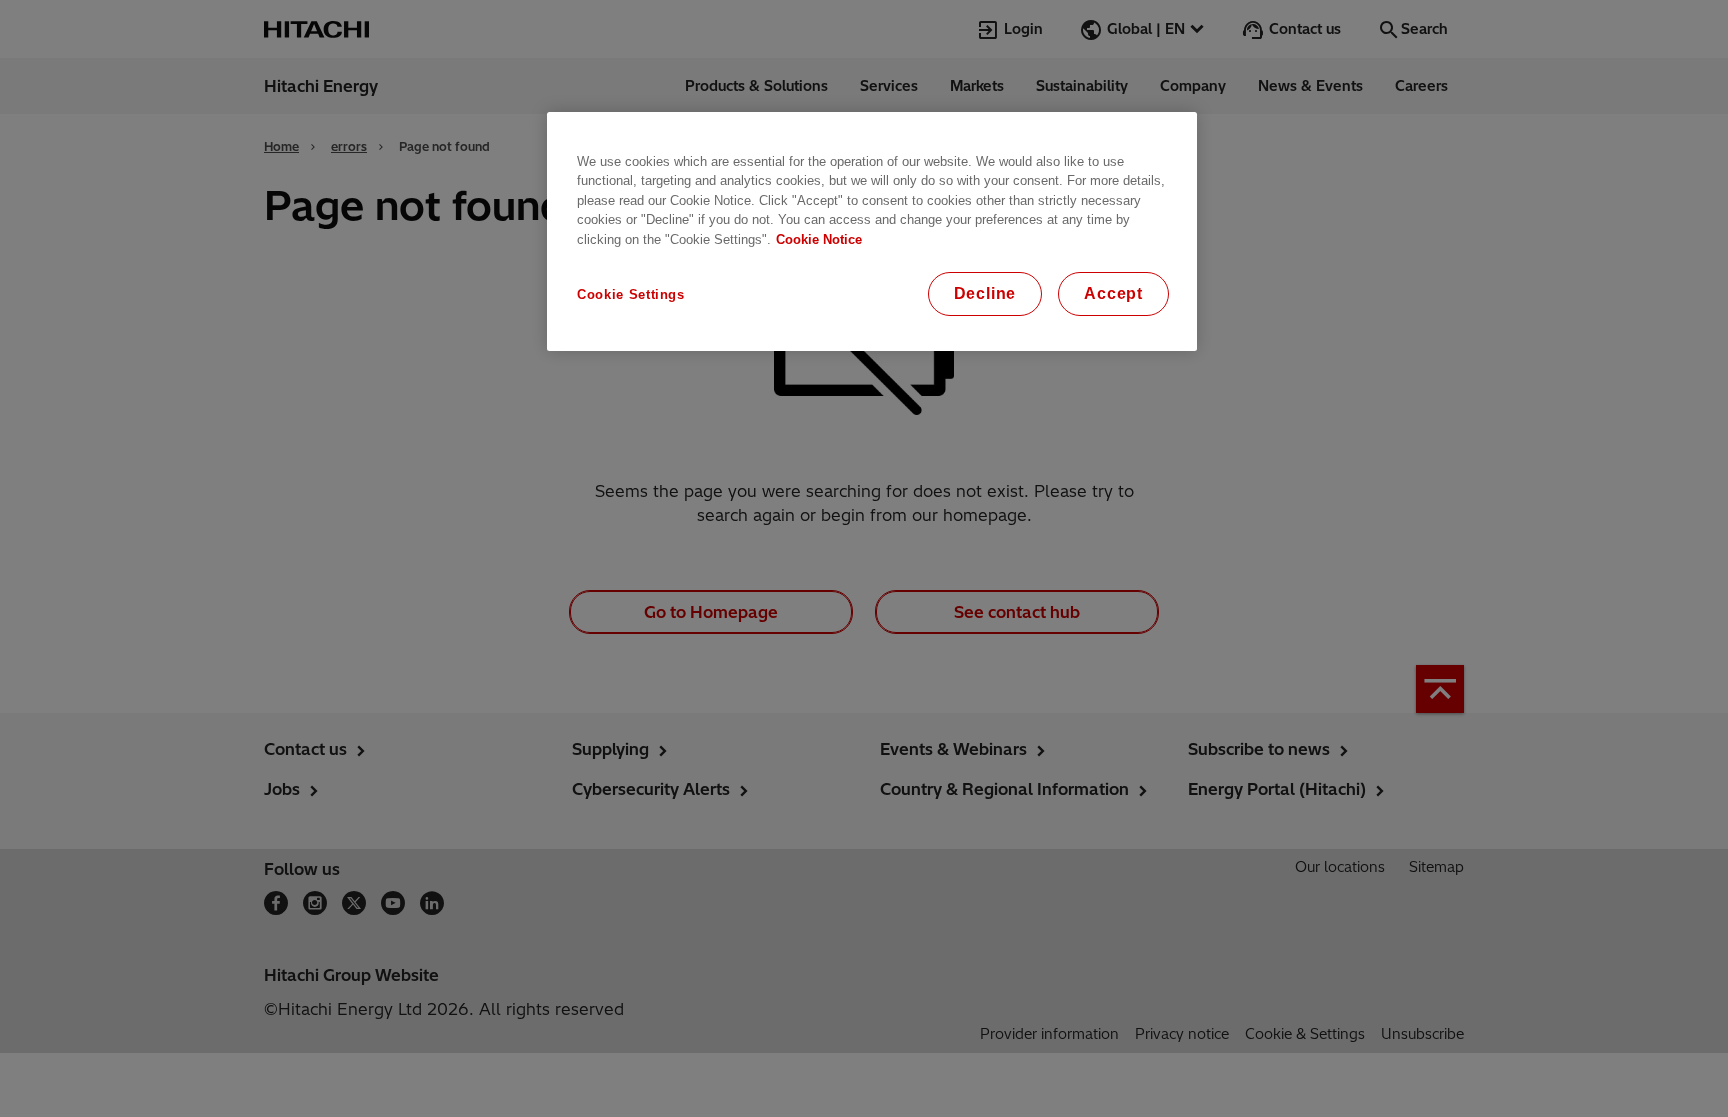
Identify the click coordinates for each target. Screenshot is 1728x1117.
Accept (1113, 293)
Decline (985, 293)
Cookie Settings (631, 294)
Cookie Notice (819, 239)
